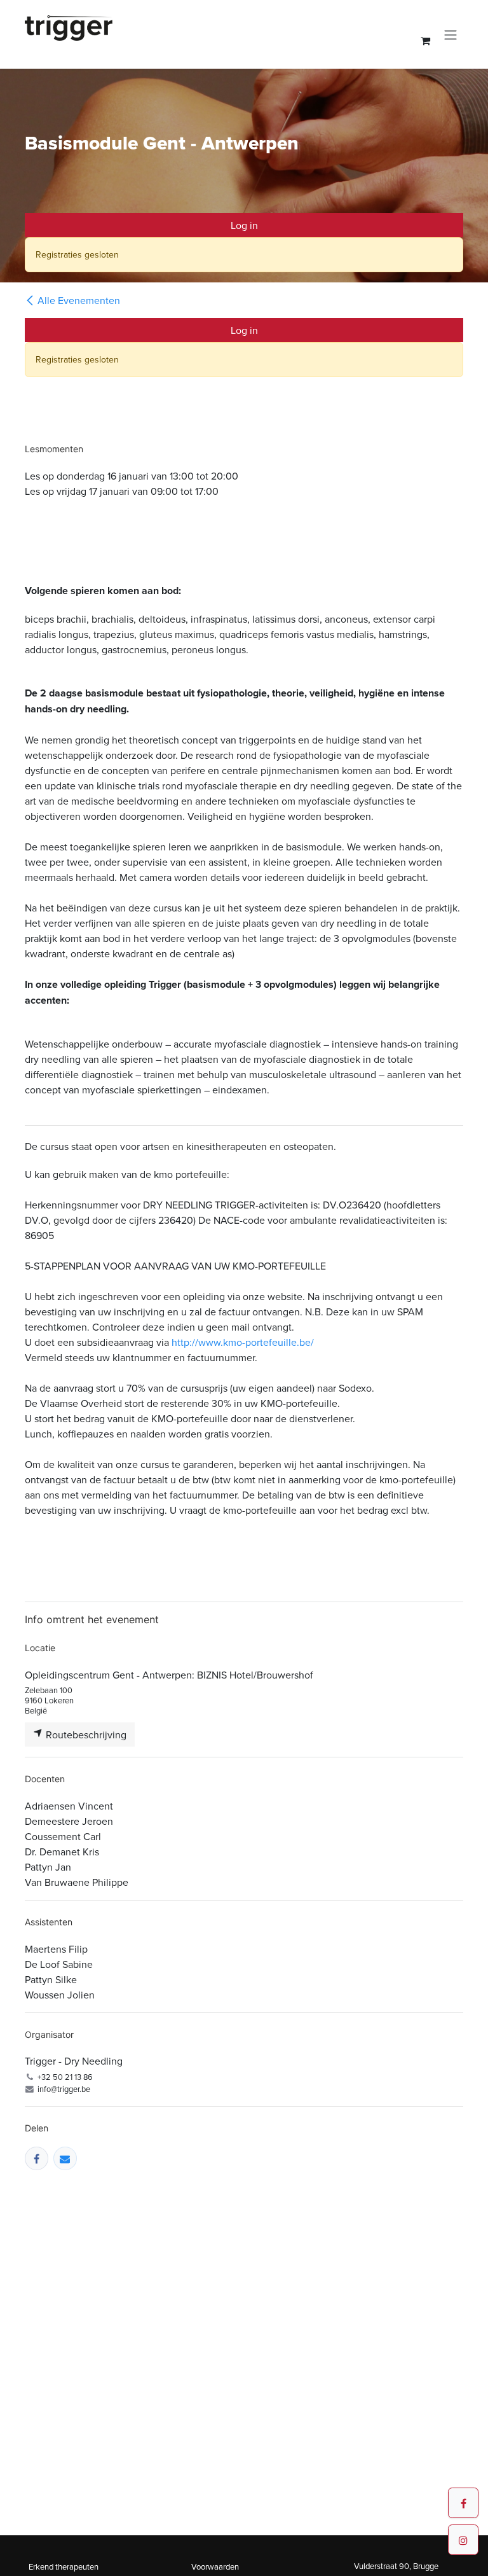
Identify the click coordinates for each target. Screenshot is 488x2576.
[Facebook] (37, 2158)
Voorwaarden (215, 2566)
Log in (244, 225)
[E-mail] (65, 2158)
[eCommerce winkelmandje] (425, 41)
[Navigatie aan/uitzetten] (451, 34)
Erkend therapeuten (64, 2566)
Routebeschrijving (85, 1735)
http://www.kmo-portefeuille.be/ (243, 1342)
